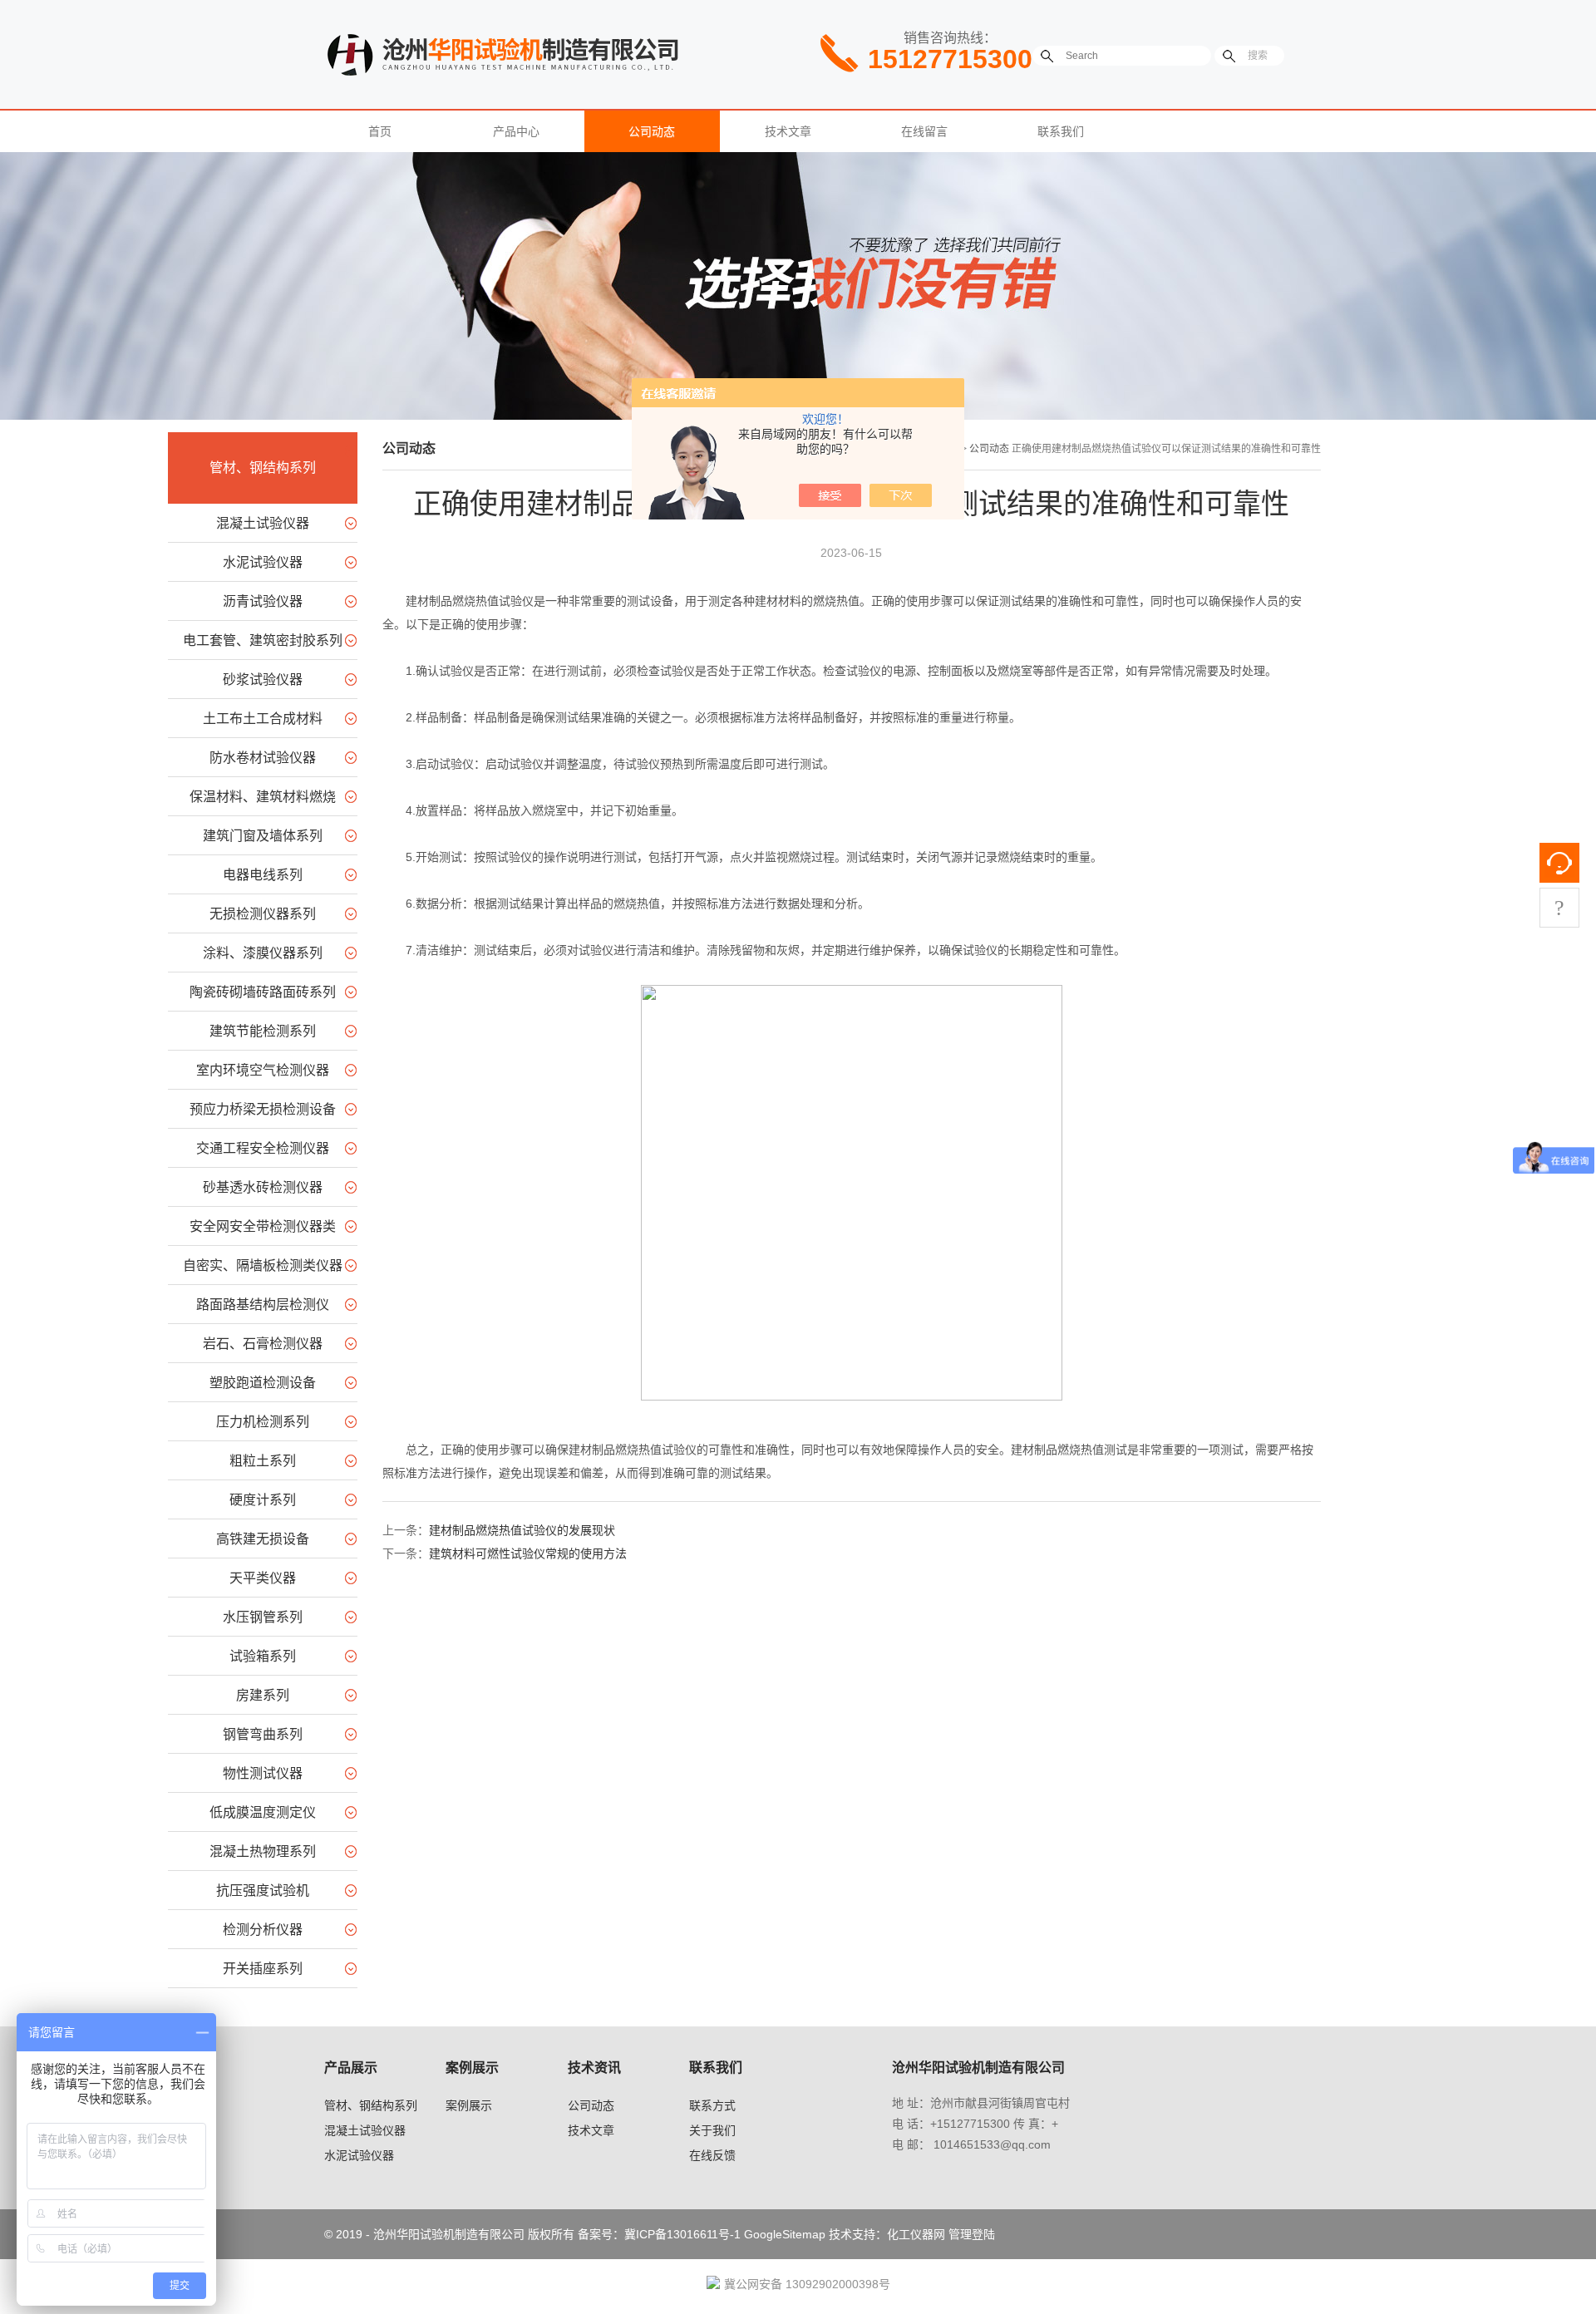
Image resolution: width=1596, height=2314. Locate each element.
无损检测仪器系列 (263, 914)
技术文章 (788, 131)
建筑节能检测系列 (263, 1031)
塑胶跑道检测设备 (263, 1383)
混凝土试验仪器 (263, 523)
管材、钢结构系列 (263, 468)
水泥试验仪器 (263, 562)
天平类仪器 (263, 1578)
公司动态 (652, 131)
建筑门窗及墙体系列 (263, 836)
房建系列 (263, 1695)
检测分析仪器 (263, 1930)
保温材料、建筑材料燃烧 (263, 797)
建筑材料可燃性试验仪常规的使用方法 (528, 1553)
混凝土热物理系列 (263, 1851)
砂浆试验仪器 (263, 679)
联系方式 (712, 2105)
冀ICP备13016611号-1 (682, 2234)
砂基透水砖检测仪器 (263, 1187)
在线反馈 (712, 2155)
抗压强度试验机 (263, 1891)
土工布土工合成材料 (263, 719)
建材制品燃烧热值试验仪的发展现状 (522, 1530)
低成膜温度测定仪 (263, 1812)
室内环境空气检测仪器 (263, 1070)
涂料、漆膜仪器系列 (263, 953)
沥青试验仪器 (263, 601)
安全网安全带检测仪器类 (263, 1226)
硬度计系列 (263, 1500)
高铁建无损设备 (263, 1539)
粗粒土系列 (263, 1461)
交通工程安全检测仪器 (263, 1148)
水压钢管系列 (263, 1617)
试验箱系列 (263, 1656)
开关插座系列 (263, 1969)
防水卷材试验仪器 (263, 758)
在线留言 (924, 131)
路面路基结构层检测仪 (263, 1305)
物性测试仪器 (263, 1773)
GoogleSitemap (785, 2234)
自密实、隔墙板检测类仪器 (263, 1265)
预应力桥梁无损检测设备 (263, 1109)
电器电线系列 (263, 875)
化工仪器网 (916, 2234)
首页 (380, 131)
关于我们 (712, 2130)
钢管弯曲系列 (263, 1734)
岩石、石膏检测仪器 (263, 1344)
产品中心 (516, 131)
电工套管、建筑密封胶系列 (263, 640)
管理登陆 (972, 2234)
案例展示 (469, 2105)
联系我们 (1061, 131)
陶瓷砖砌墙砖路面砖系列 (263, 992)
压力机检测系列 (263, 1422)
